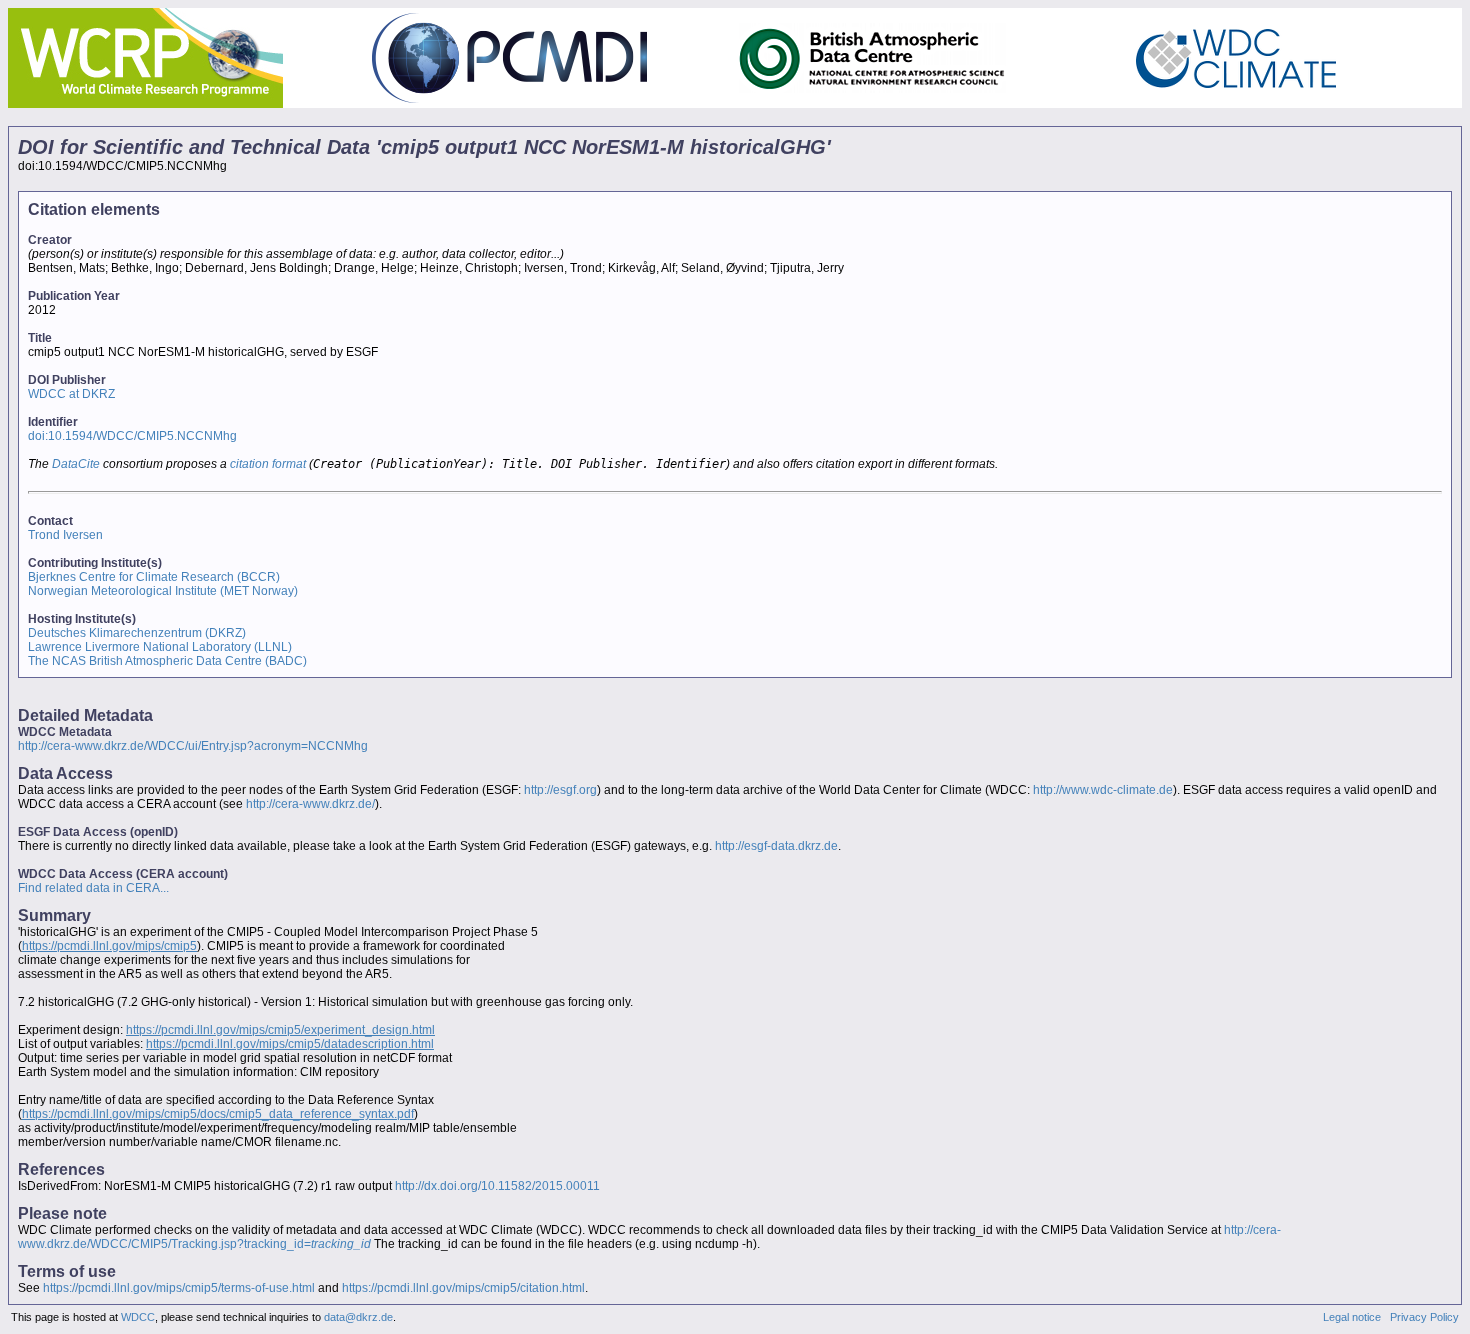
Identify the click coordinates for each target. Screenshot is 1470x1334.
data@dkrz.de (358, 1317)
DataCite (76, 464)
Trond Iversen (65, 535)
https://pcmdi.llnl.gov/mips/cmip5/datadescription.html (290, 1044)
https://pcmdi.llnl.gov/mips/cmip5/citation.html (463, 1288)
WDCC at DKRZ (71, 394)
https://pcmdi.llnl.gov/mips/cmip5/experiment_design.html (280, 1030)
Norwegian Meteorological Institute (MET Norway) (163, 591)
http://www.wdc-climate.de (1103, 790)
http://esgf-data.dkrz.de (776, 846)
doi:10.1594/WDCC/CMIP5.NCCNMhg (132, 436)
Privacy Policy (1424, 1317)
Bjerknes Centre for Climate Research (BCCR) (154, 577)
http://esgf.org (560, 790)
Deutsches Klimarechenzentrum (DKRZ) (137, 633)
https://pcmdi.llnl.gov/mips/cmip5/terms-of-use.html (179, 1288)
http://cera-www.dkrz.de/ (310, 804)
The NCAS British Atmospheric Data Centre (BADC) (167, 661)
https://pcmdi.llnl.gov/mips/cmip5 (109, 946)
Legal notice (1352, 1317)
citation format (268, 464)
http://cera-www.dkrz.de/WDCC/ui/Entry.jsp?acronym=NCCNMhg (193, 746)
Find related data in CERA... (93, 888)
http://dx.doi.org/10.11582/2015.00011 (497, 1186)
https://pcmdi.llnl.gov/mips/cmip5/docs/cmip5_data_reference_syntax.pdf (218, 1114)
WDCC (138, 1317)
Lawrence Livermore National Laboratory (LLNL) (160, 647)
